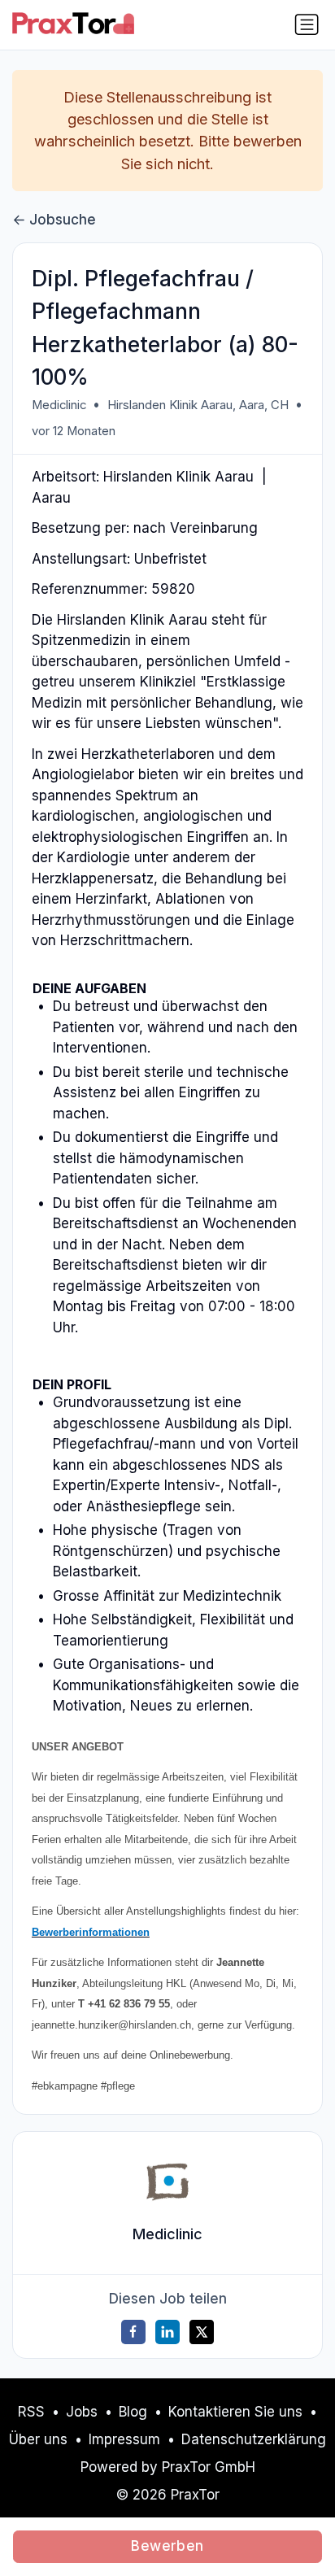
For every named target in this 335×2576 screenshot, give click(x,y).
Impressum (124, 2439)
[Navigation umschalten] (307, 24)
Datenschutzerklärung (254, 2439)
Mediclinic (59, 405)
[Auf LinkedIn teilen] (167, 2332)
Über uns (38, 2439)
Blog (133, 2412)
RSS (31, 2412)
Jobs (82, 2412)
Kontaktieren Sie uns (235, 2412)
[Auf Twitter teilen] (202, 2332)
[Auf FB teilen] (133, 2332)
